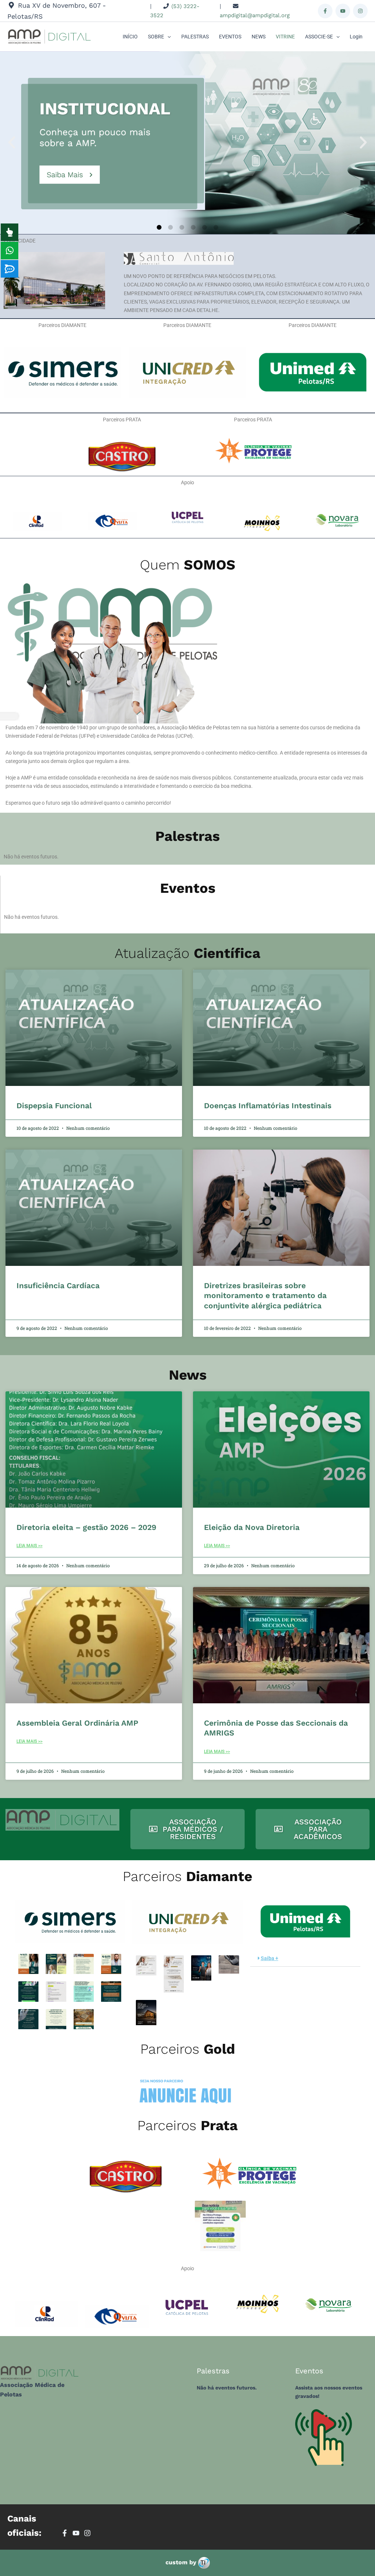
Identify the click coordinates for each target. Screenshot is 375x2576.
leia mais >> (29, 1546)
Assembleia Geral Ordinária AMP (77, 1723)
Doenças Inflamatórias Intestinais (268, 1105)
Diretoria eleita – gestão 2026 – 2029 (86, 1527)
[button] (167, 37)
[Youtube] (343, 11)
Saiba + (270, 1958)
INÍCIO (130, 37)
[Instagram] (360, 11)
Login (356, 37)
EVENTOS (230, 37)
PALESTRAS (195, 37)
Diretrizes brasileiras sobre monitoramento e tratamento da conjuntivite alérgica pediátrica (265, 1295)
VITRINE (285, 37)
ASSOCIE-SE (319, 37)
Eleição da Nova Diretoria (252, 1527)
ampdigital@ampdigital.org (255, 15)
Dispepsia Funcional (54, 1105)
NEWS (259, 37)
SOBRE (156, 37)
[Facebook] (325, 11)
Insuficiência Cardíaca (58, 1285)
